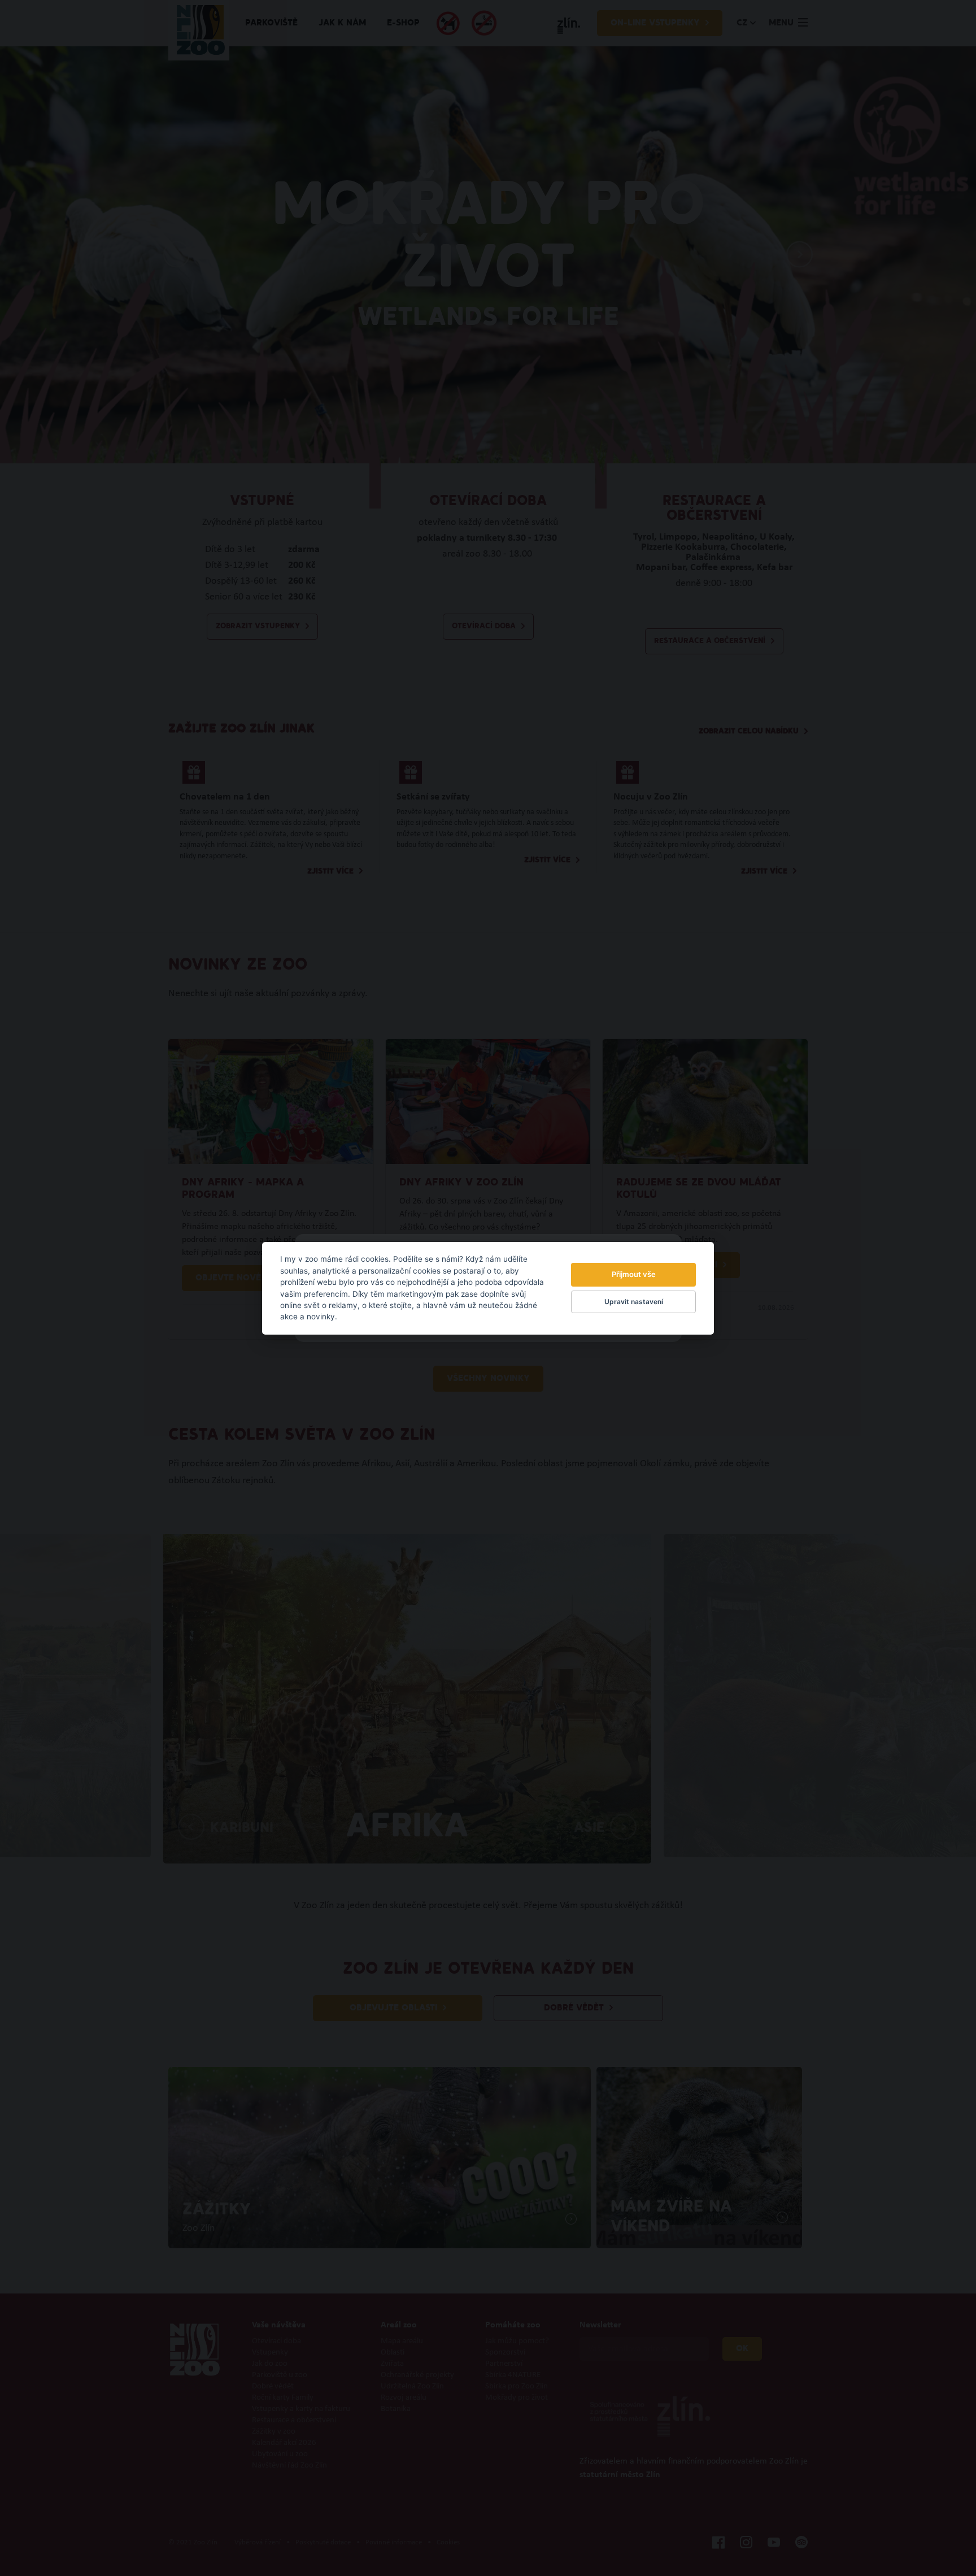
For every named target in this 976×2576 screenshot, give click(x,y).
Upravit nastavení (634, 1302)
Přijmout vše (634, 1274)
